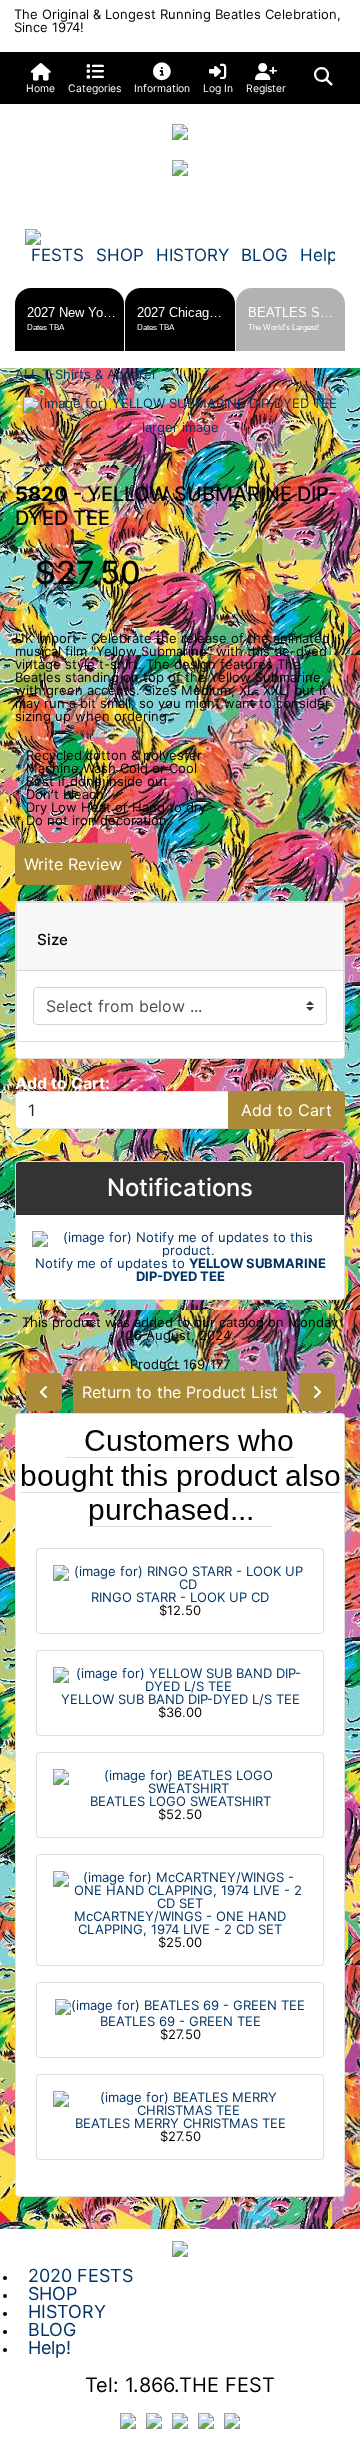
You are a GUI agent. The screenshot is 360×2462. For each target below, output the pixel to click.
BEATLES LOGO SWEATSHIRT (180, 1801)
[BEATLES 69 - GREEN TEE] (180, 2005)
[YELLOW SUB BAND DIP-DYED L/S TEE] (180, 1678)
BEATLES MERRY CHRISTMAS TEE (180, 2123)
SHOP (120, 255)
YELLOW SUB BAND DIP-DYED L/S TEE (180, 1699)
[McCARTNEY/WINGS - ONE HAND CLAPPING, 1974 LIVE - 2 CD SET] (180, 1889)
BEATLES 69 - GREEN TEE (180, 2021)
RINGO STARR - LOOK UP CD (180, 1597)
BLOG (264, 255)
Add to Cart (286, 1110)
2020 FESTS (80, 2275)
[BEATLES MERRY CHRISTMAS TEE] (180, 2102)
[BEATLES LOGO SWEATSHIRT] (180, 1780)
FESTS (57, 255)
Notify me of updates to (180, 1269)
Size (52, 940)
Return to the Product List (180, 1392)
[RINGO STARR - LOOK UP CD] (180, 1576)
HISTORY (192, 255)
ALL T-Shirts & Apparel (85, 374)
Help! (321, 255)
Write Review (73, 864)
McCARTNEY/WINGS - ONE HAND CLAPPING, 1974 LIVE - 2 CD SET (180, 1922)
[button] (95, 78)
